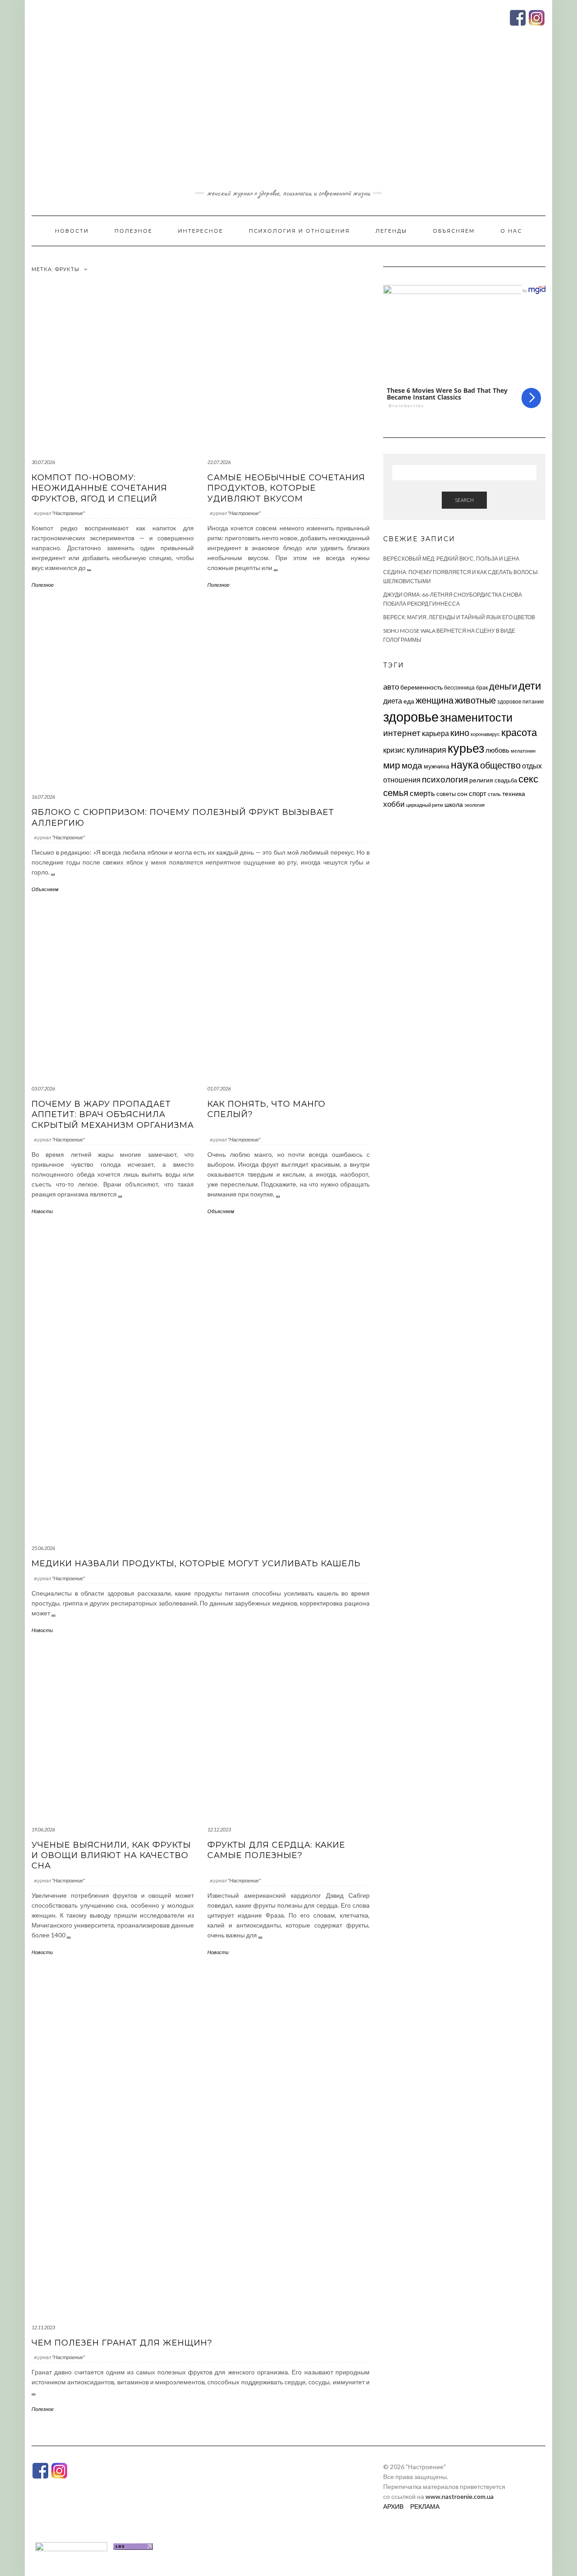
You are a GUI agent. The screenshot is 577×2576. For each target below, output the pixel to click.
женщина (435, 700)
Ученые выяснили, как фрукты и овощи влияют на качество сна (111, 1856)
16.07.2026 (43, 797)
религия (481, 780)
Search (464, 500)
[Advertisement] (288, 119)
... (89, 568)
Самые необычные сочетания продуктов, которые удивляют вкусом (286, 488)
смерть (422, 793)
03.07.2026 (43, 1088)
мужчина (437, 766)
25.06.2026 (43, 1548)
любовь (497, 750)
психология (445, 779)
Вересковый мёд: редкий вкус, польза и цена (451, 559)
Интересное (201, 231)
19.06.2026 (43, 1829)
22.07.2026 (219, 462)
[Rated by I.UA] (71, 2546)
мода (412, 765)
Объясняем (454, 231)
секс (528, 779)
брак (482, 688)
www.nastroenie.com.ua (460, 2496)
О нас (511, 231)
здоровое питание (521, 701)
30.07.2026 (43, 462)
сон (462, 793)
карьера (435, 733)
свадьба (506, 780)
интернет (402, 733)
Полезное (133, 231)
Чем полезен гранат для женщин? (122, 2343)
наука (465, 764)
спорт (478, 793)
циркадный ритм (425, 805)
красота (519, 732)
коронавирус (485, 734)
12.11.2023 (43, 2327)
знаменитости (476, 717)
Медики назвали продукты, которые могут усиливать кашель (196, 1564)
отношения (402, 780)
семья (396, 792)
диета (393, 701)
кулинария (426, 750)
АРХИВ (393, 2506)
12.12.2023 (219, 1829)
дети (530, 685)
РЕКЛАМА (425, 2506)
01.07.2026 (219, 1088)
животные (475, 700)
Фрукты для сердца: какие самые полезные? (276, 1850)
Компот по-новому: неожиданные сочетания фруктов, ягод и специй (99, 488)
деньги (503, 686)
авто (391, 687)
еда (409, 701)
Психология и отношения (299, 231)
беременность (421, 687)
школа (454, 804)
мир (392, 765)
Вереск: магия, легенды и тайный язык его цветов (459, 617)
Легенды (391, 231)
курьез (466, 748)
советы (446, 794)
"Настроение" (68, 513)
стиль (494, 794)
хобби (394, 804)
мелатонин (523, 751)
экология (474, 805)
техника (514, 793)
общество (500, 765)
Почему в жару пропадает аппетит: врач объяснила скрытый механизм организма (113, 1115)
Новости (72, 231)
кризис (394, 750)
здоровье (411, 716)
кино (460, 733)
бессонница (459, 688)
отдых (532, 766)
